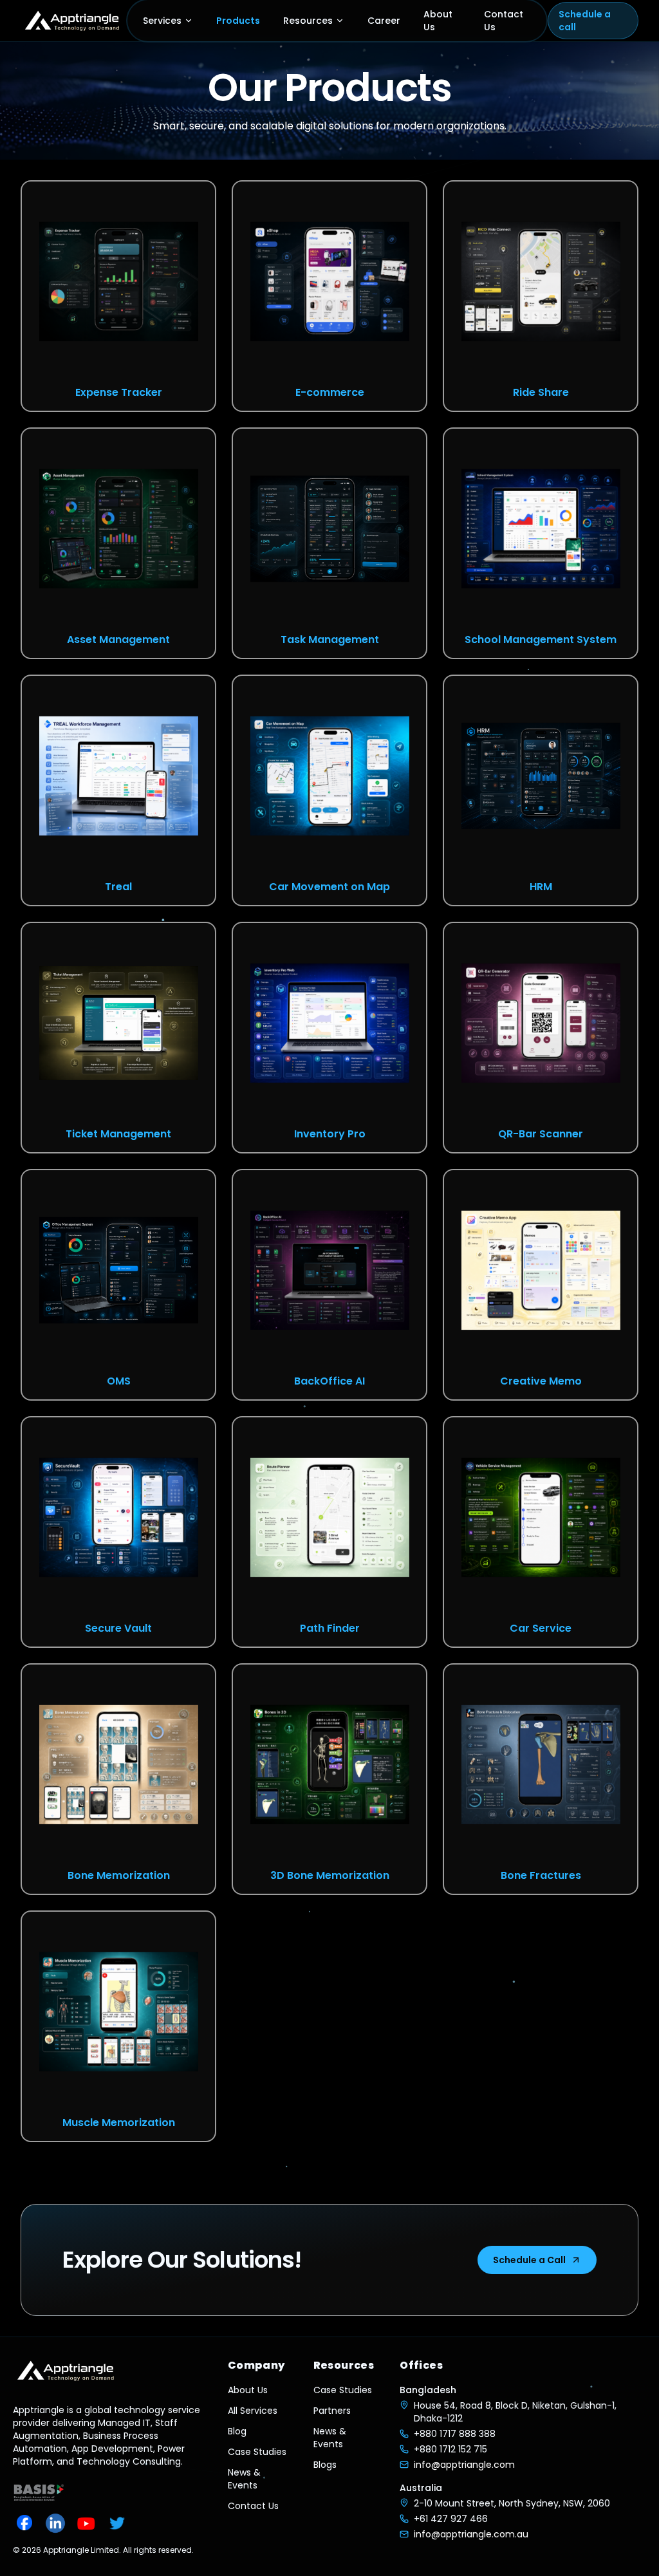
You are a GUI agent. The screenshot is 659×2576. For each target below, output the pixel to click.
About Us (438, 21)
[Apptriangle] (73, 21)
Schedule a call (585, 21)
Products (238, 21)
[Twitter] (117, 2523)
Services (162, 21)
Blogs (325, 2465)
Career (384, 21)
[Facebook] (24, 2523)
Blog (237, 2431)
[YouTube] (86, 2523)
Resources (308, 21)
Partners (332, 2411)
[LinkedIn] (55, 2523)
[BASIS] (39, 2492)
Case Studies (257, 2452)
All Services (253, 2411)
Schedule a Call (529, 2260)
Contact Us (504, 21)
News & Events (244, 2479)
